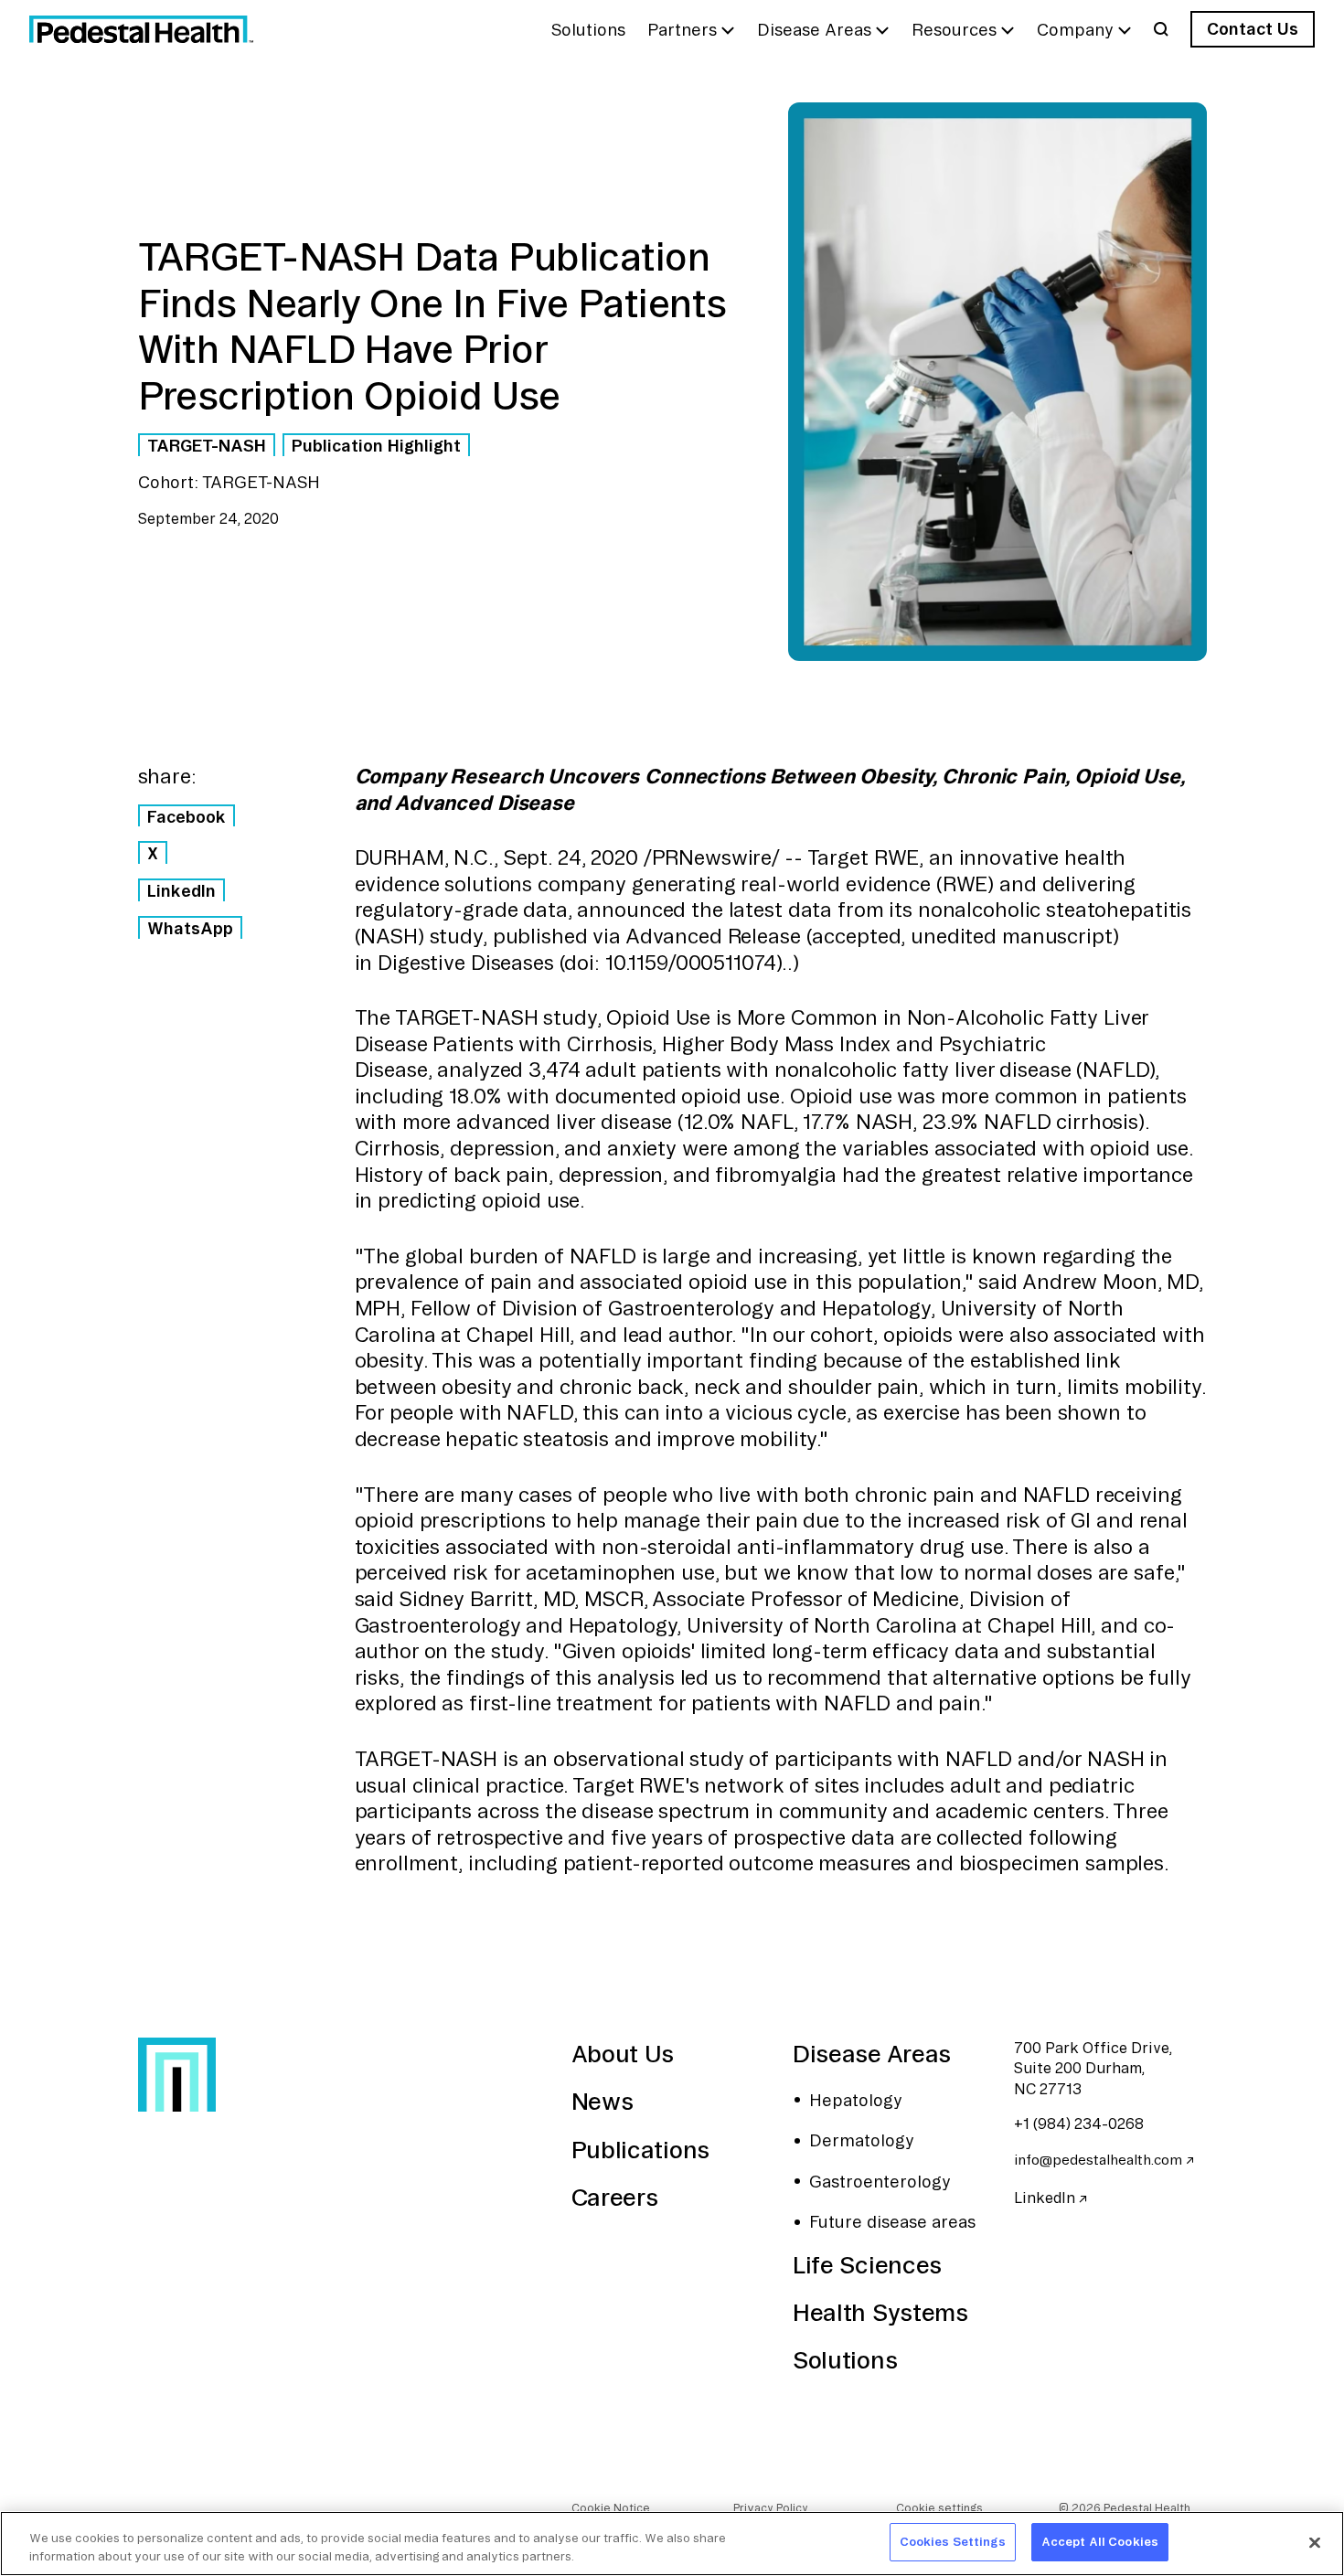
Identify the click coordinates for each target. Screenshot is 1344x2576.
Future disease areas (892, 2221)
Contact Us (1253, 28)
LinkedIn (181, 890)
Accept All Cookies (1100, 2541)
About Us (623, 2054)
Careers (615, 2197)
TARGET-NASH (207, 445)
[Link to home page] (141, 29)
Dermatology (862, 2140)
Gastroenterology (880, 2181)
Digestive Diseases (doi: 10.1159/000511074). (582, 963)
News (603, 2101)
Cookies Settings (953, 2541)
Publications (641, 2150)
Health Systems (880, 2312)
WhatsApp (190, 928)
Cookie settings (939, 2508)
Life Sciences (867, 2265)
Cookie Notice (611, 2508)
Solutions (845, 2360)
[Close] (1315, 2542)
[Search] (1161, 29)
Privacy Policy (771, 2508)
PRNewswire (712, 857)
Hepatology (856, 2100)
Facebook (187, 816)
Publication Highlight (376, 445)
